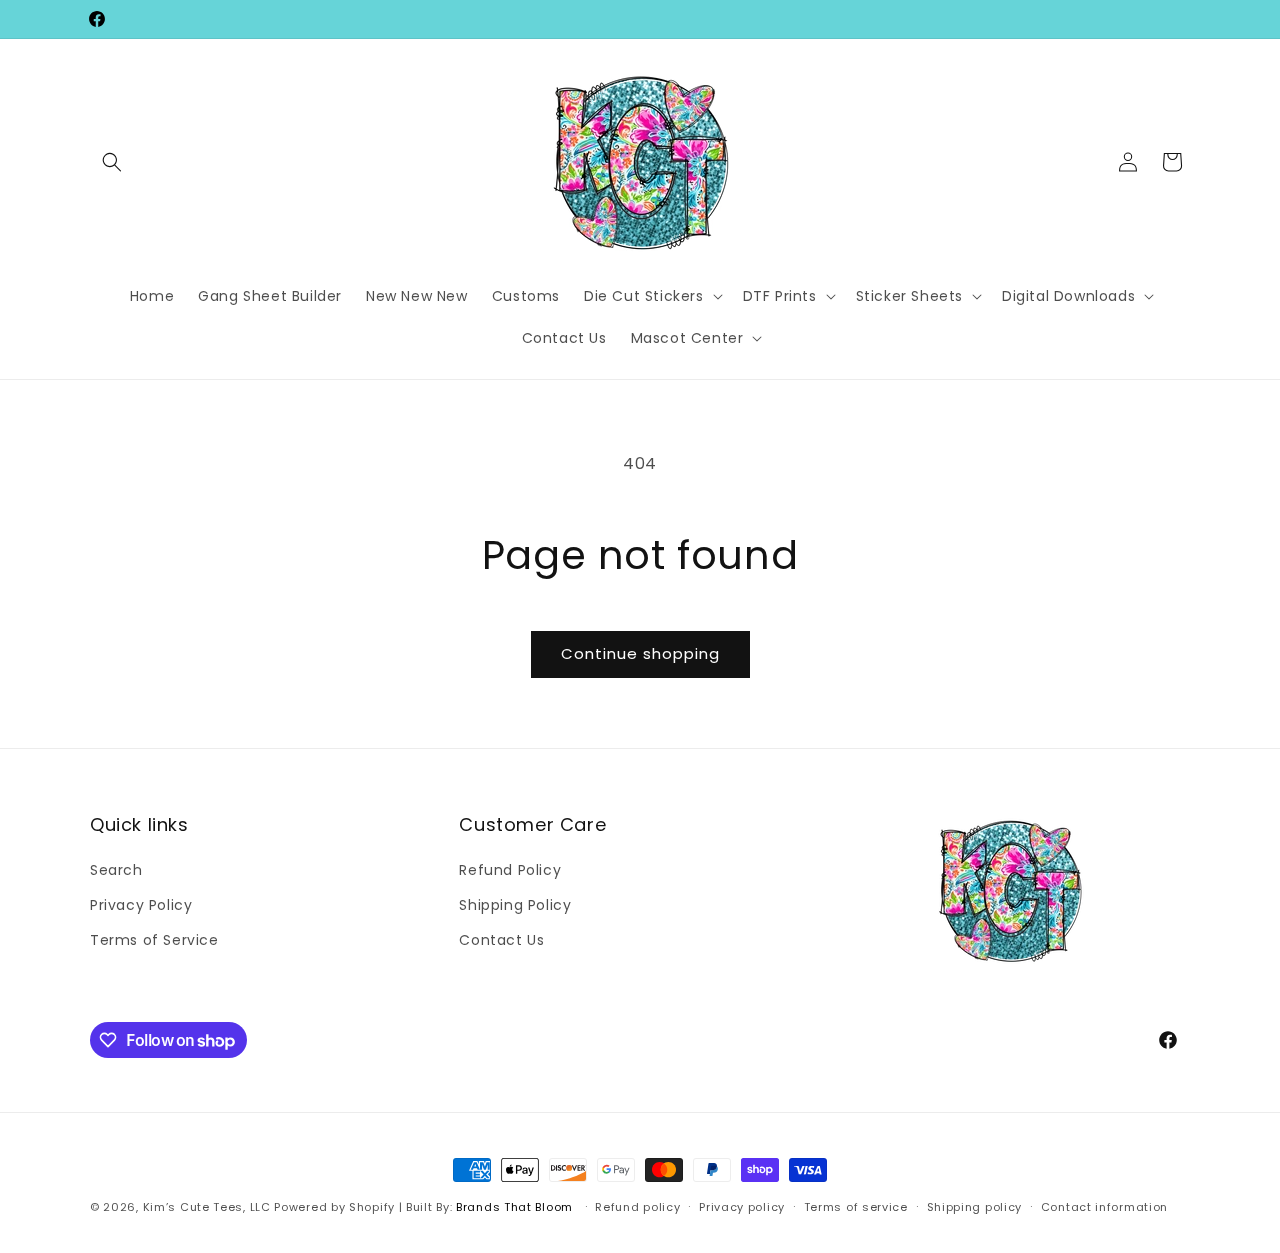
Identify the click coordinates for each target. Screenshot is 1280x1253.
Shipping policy (975, 1207)
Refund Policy (510, 870)
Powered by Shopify (334, 1207)
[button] (112, 162)
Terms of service (856, 1207)
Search (116, 870)
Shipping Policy (515, 905)
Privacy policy (742, 1207)
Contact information (1104, 1207)
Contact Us (501, 940)
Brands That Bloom (514, 1207)
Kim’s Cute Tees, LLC (207, 1207)
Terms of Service (154, 940)
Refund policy (637, 1207)
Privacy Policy (141, 905)
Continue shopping (640, 653)
